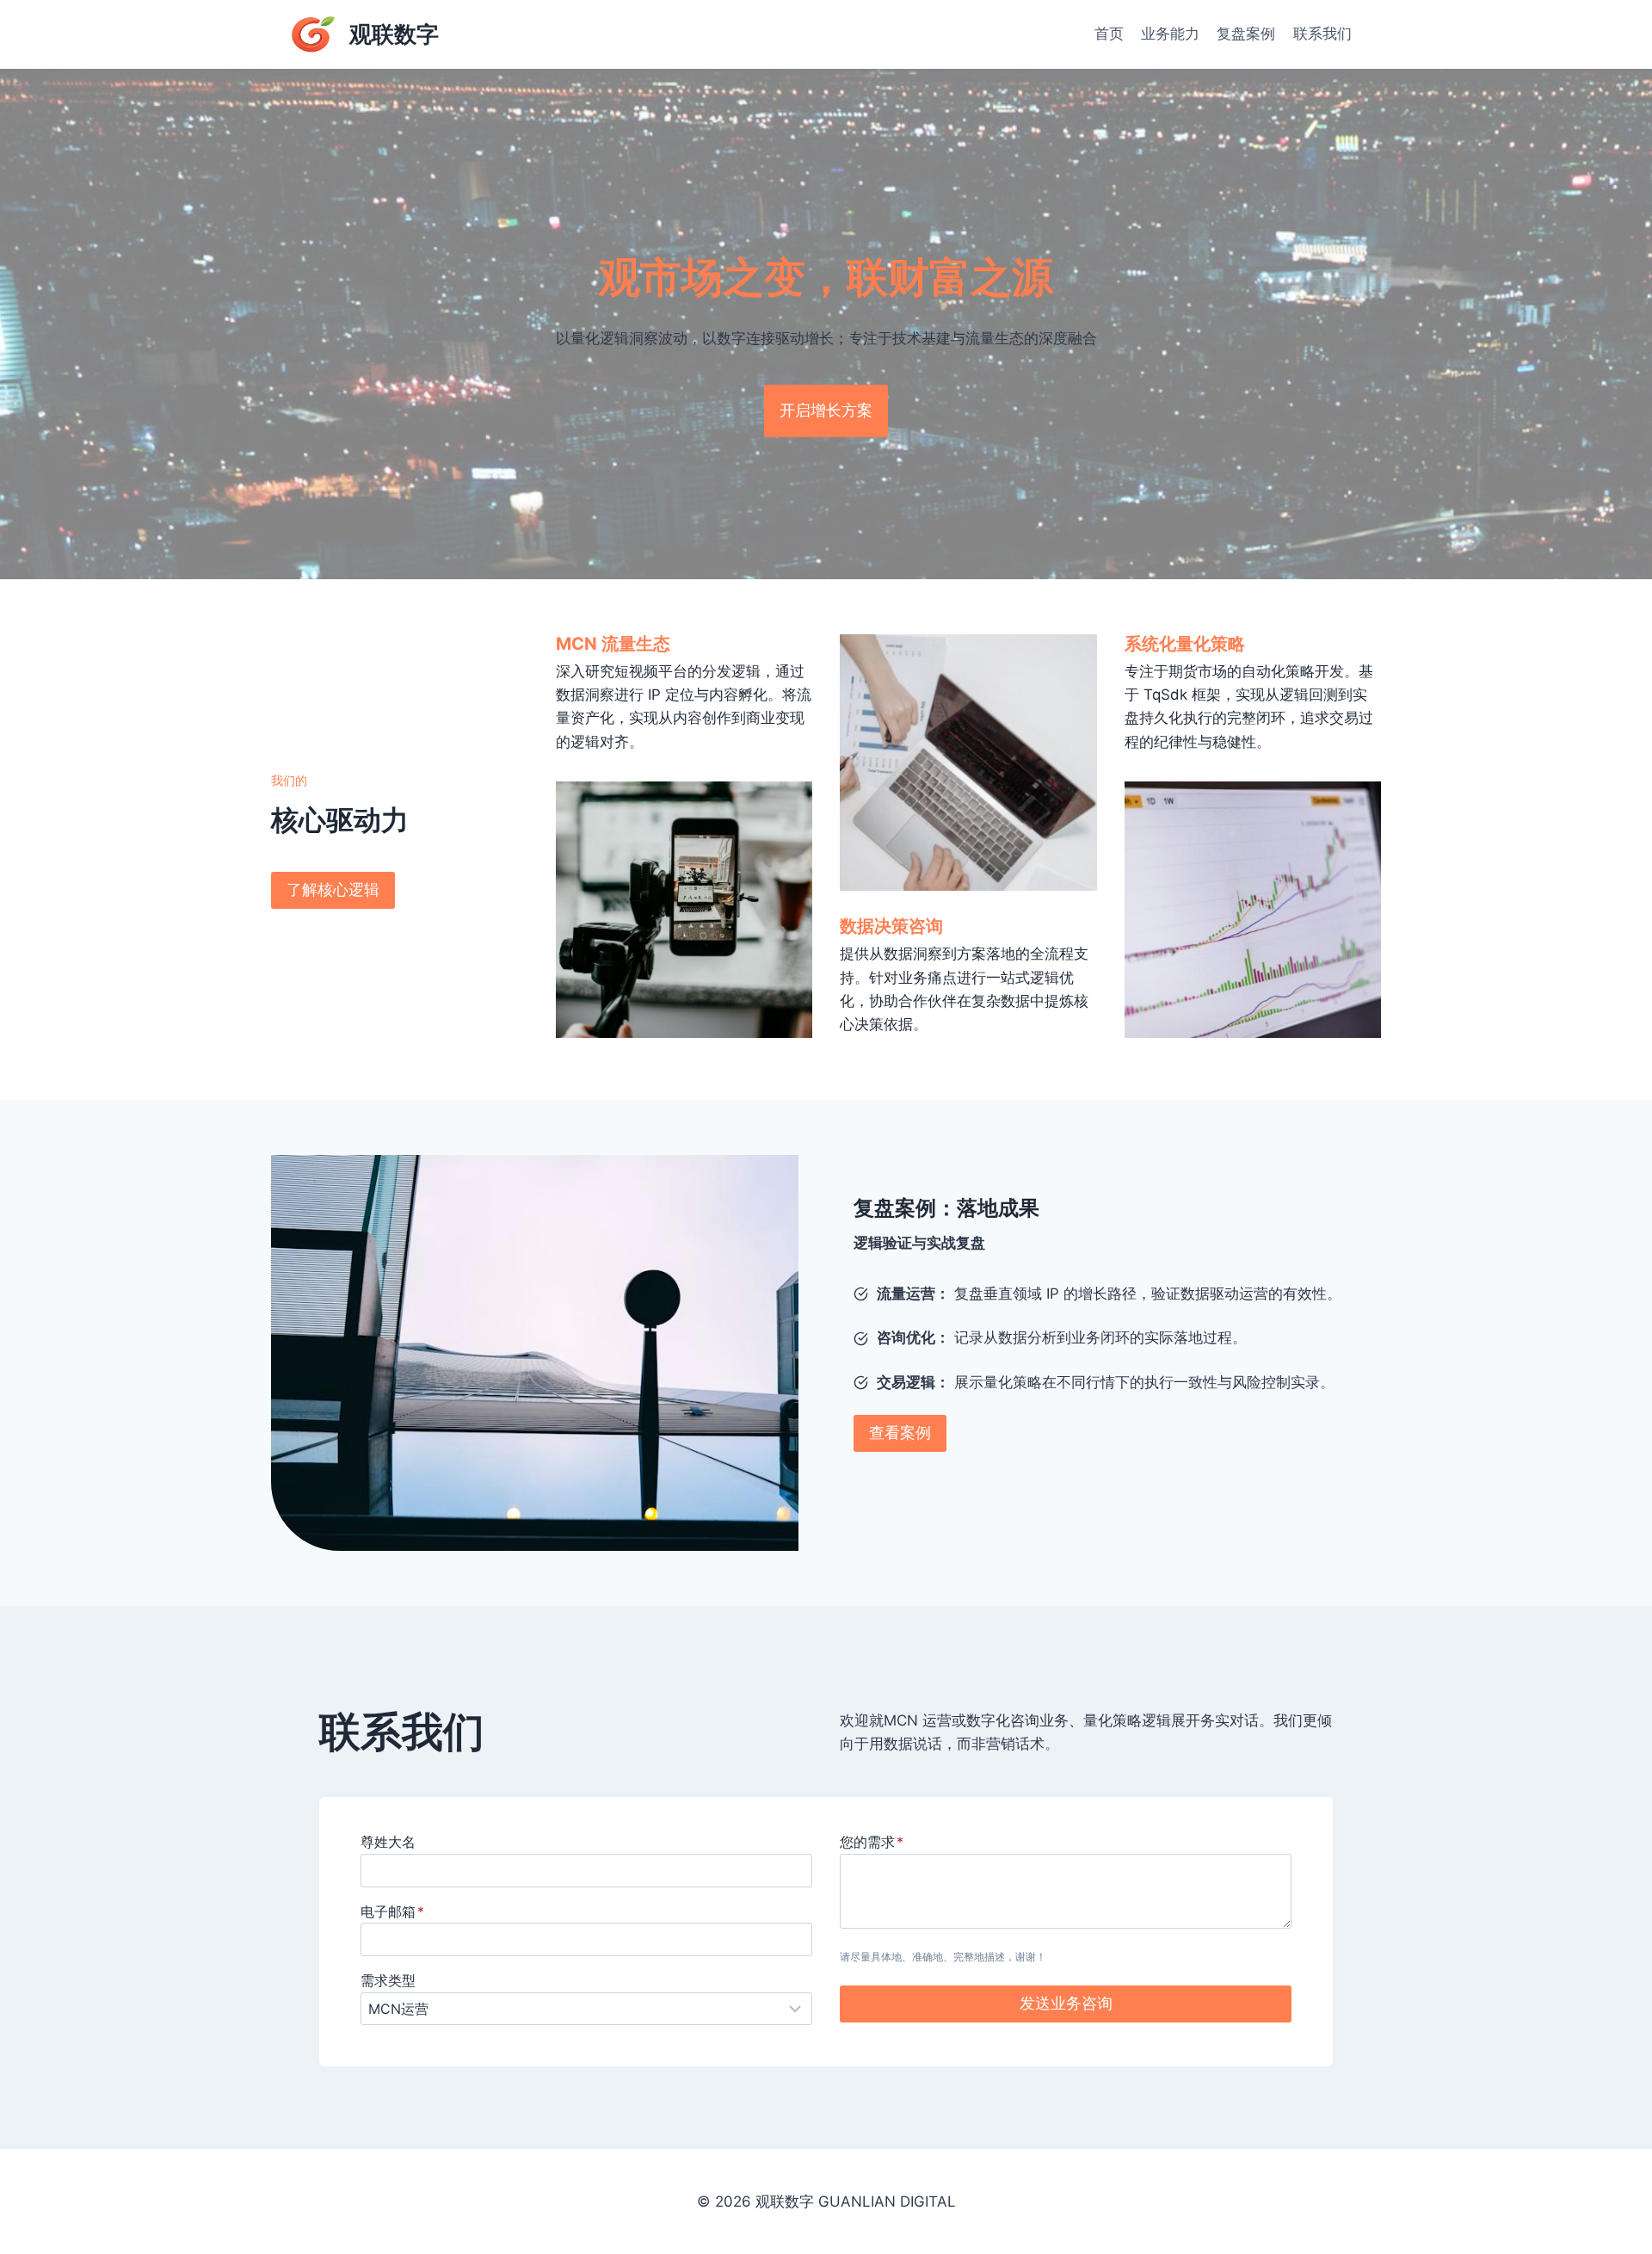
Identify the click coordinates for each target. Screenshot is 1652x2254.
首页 (1109, 34)
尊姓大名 (388, 1842)
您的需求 (872, 1842)
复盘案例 (1246, 34)
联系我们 (1322, 34)
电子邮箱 (392, 1911)
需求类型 (388, 1980)
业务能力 (1170, 34)
